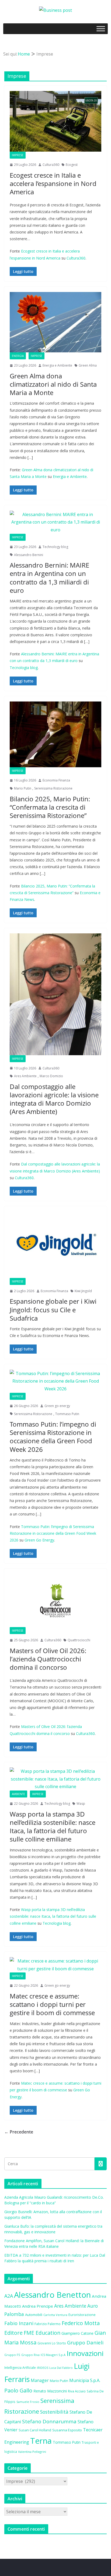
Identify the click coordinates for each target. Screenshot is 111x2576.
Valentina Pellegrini (32, 2452)
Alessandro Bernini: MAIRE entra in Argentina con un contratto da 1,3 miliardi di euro (49, 578)
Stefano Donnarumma (49, 2421)
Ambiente (18, 1794)
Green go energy (57, 1406)
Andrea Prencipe (38, 2306)
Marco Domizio (51, 1076)
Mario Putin (23, 788)
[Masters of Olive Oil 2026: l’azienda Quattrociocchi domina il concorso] (55, 1601)
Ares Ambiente (25, 1076)
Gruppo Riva (30, 2355)
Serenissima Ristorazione (53, 788)
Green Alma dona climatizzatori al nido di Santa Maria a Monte (53, 384)
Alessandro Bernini (29, 555)
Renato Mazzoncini (50, 2391)
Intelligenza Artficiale (20, 2368)
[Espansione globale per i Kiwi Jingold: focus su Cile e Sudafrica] (55, 1245)
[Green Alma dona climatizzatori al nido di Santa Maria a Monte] (55, 322)
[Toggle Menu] (101, 29)
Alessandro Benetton (52, 2295)
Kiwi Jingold (83, 1291)
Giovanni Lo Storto (52, 2343)
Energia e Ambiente (57, 365)
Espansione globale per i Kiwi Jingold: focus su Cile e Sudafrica (53, 1309)
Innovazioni (85, 2353)
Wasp (81, 1804)
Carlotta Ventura (55, 2315)
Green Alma (88, 365)
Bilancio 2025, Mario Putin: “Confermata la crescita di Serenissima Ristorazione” (50, 807)
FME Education (42, 2333)
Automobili (34, 2315)
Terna (41, 2441)
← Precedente (19, 2132)
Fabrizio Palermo (48, 2324)
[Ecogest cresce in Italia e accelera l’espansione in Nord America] (55, 121)
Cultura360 (51, 165)
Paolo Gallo (18, 2390)
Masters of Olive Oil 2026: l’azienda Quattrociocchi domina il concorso (48, 1659)
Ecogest (72, 165)
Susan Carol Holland (35, 2430)
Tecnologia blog (24, 668)
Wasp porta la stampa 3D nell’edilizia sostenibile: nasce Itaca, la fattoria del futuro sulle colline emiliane (53, 1827)
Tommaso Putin (67, 1414)
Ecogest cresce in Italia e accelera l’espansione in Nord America (53, 183)
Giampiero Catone (77, 2333)
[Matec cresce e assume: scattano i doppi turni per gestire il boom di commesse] (55, 1965)
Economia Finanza (56, 780)
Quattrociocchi (79, 1640)
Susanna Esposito (67, 2430)
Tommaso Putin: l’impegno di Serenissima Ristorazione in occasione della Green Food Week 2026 (53, 1437)
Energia (18, 356)
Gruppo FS (12, 2355)
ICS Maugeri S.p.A (53, 2355)
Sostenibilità (54, 2412)
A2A (9, 2296)
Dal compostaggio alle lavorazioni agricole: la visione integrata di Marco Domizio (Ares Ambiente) (54, 1099)
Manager (40, 2380)
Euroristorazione (82, 2315)
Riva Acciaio (77, 2391)
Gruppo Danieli (85, 2342)
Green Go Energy (39, 1540)
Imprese (18, 155)
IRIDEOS (43, 2368)
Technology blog (55, 547)
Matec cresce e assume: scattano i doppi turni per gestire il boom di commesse (52, 2004)
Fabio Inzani (19, 2323)
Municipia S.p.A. (85, 2380)
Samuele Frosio (28, 2402)
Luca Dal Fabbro (61, 2368)
